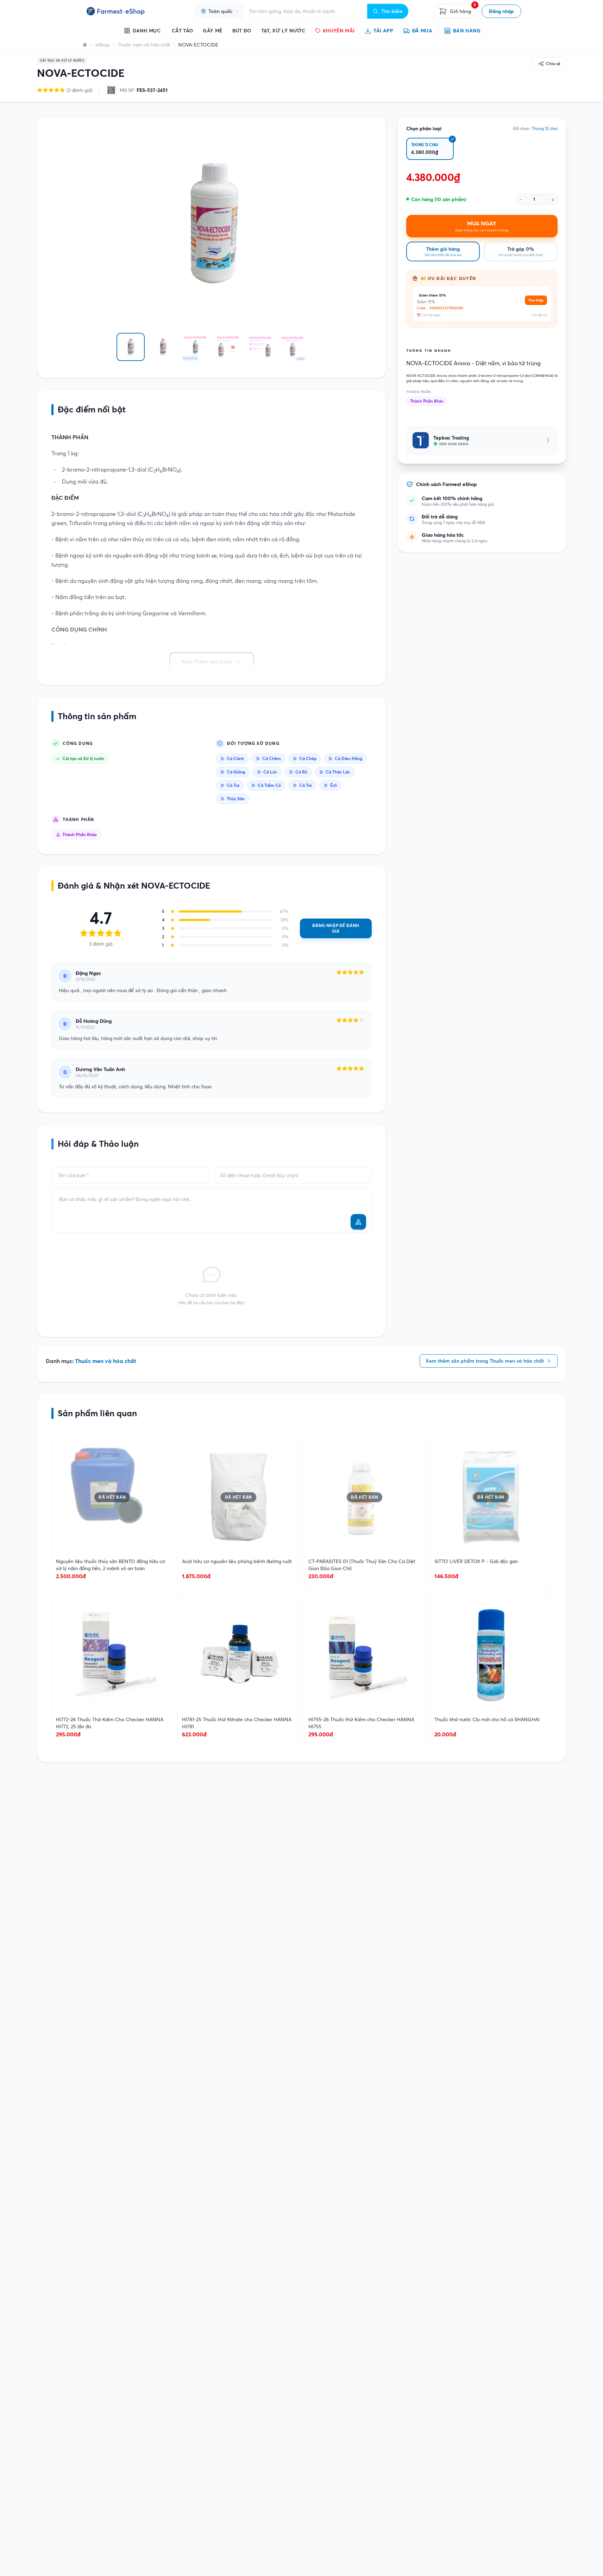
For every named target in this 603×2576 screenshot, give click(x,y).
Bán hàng (467, 31)
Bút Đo (242, 31)
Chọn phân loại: (424, 129)
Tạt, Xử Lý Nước (283, 31)
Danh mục (147, 31)
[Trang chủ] (85, 45)
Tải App (383, 31)
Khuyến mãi (339, 31)
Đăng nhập (501, 11)
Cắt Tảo (182, 31)
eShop (103, 45)
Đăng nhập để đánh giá (336, 928)
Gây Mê (212, 31)
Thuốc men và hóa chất (144, 45)
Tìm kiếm (392, 11)
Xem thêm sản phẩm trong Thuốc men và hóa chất (485, 1361)
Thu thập (536, 300)
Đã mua (422, 31)
